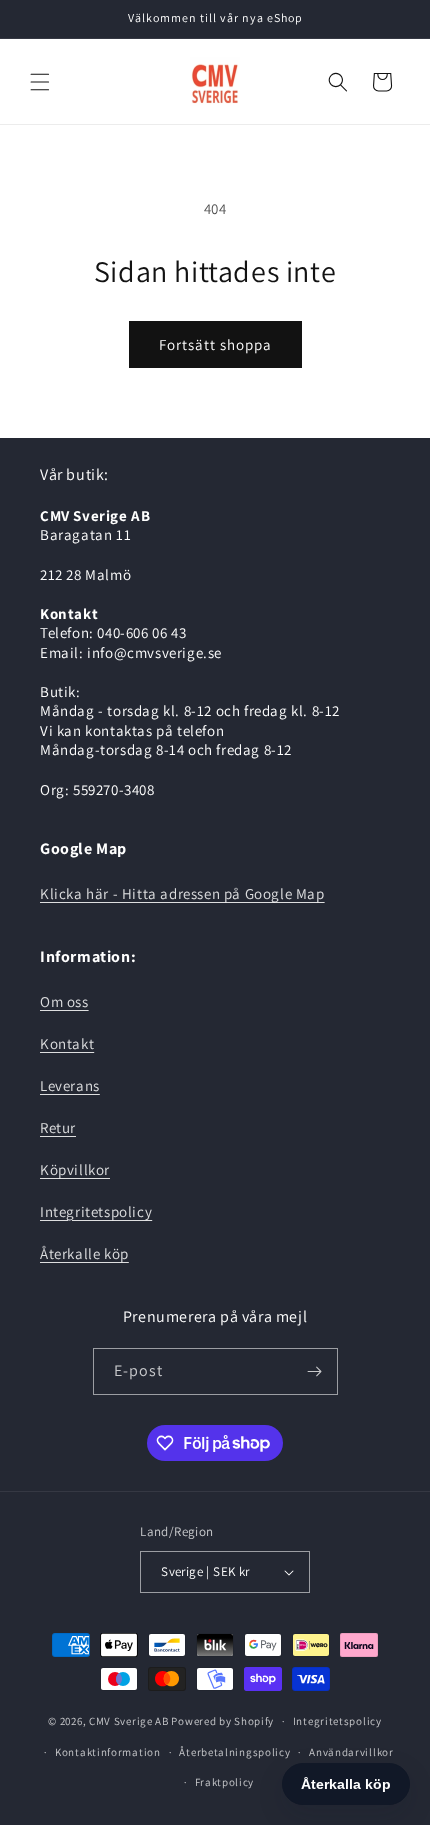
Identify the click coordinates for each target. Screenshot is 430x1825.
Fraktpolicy (225, 1782)
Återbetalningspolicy (234, 1752)
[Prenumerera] (315, 1371)
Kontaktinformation (108, 1752)
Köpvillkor (75, 1169)
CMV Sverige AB (129, 1721)
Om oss (64, 1001)
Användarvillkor (351, 1752)
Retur (58, 1127)
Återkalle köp (84, 1253)
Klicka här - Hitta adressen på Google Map (182, 893)
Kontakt (67, 1043)
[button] (40, 82)
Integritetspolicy (96, 1211)
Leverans (70, 1085)
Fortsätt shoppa (215, 344)
